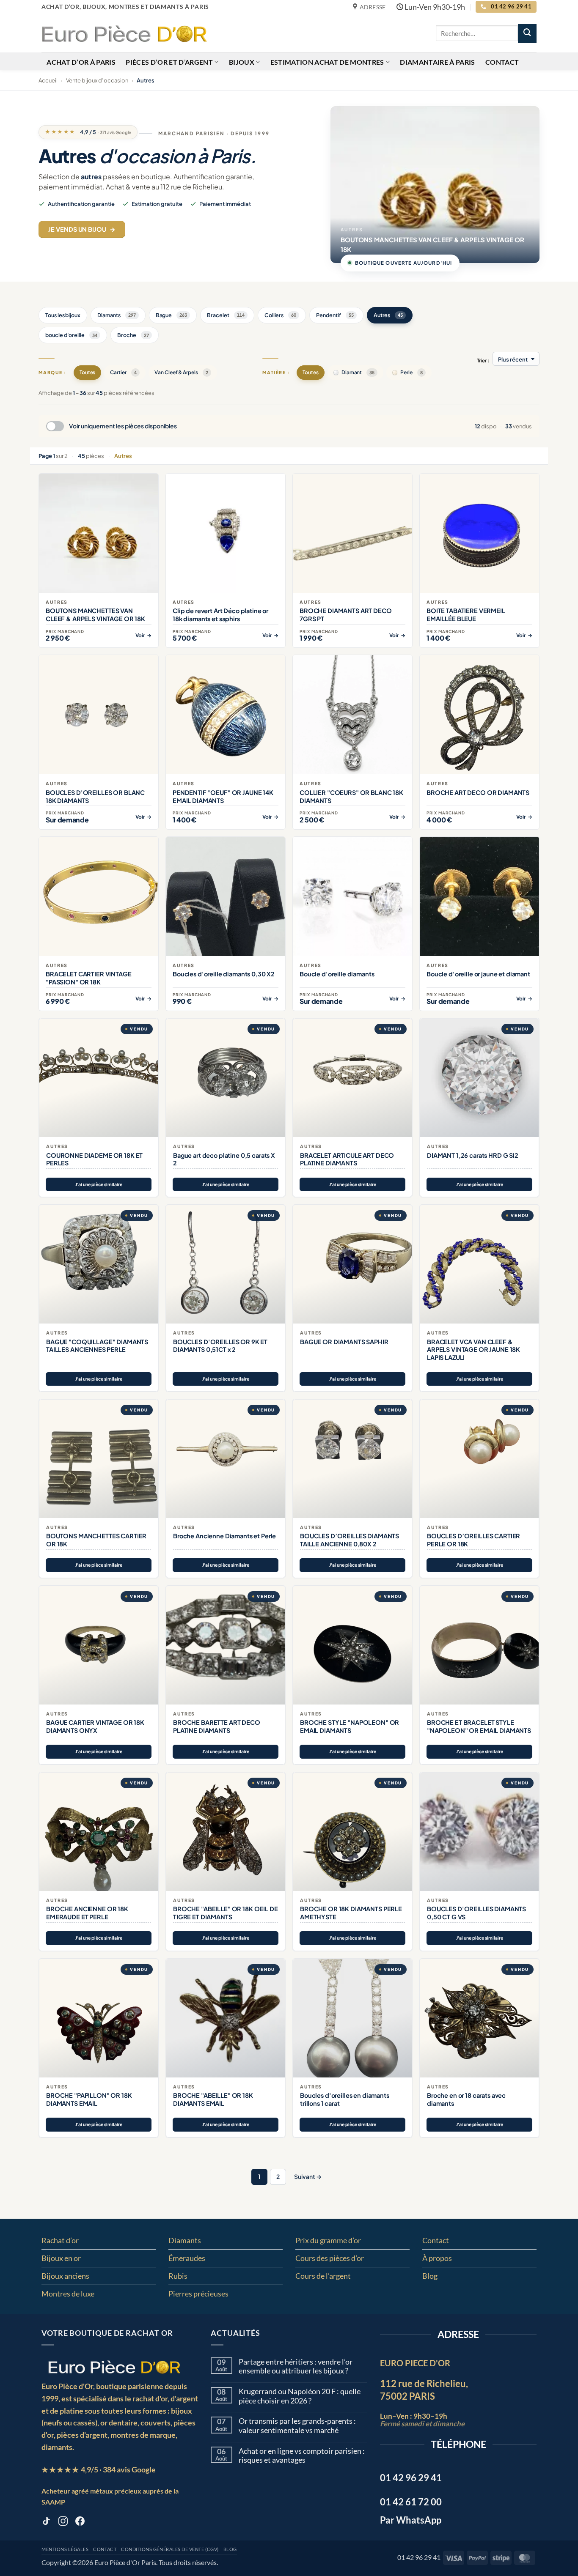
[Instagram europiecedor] (63, 2523)
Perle (411, 372)
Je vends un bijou (82, 229)
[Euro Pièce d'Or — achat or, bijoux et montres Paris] (114, 2367)
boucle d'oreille (71, 335)
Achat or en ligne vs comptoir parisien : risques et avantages (302, 2456)
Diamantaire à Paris (437, 62)
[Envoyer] (527, 33)
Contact (502, 62)
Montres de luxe (68, 2294)
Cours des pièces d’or (330, 2258)
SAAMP (53, 2502)
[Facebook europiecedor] (80, 2523)
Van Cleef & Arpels (181, 372)
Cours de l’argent (323, 2276)
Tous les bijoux (63, 315)
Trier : (483, 360)
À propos (437, 2258)
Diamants (117, 315)
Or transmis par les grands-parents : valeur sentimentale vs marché (297, 2426)
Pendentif (335, 315)
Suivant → (308, 2176)
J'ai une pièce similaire (99, 1184)
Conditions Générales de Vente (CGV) (170, 2549)
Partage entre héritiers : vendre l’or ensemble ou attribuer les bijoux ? (296, 2366)
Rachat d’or (60, 2240)
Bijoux (242, 62)
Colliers (281, 315)
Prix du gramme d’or (328, 2240)
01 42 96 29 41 (419, 2557)
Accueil (48, 80)
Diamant (358, 372)
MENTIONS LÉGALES (65, 2549)
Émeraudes (187, 2258)
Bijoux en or (61, 2258)
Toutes (88, 372)
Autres (388, 315)
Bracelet (226, 315)
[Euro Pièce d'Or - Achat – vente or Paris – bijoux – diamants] (124, 33)
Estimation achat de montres (327, 62)
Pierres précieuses (198, 2294)
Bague (172, 315)
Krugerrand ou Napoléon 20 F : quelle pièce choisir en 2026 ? (300, 2396)
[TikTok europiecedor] (46, 2523)
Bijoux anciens (65, 2276)
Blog (430, 2276)
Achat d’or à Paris (81, 62)
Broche (133, 335)
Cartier (123, 372)
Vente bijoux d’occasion (97, 80)
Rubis (178, 2276)
